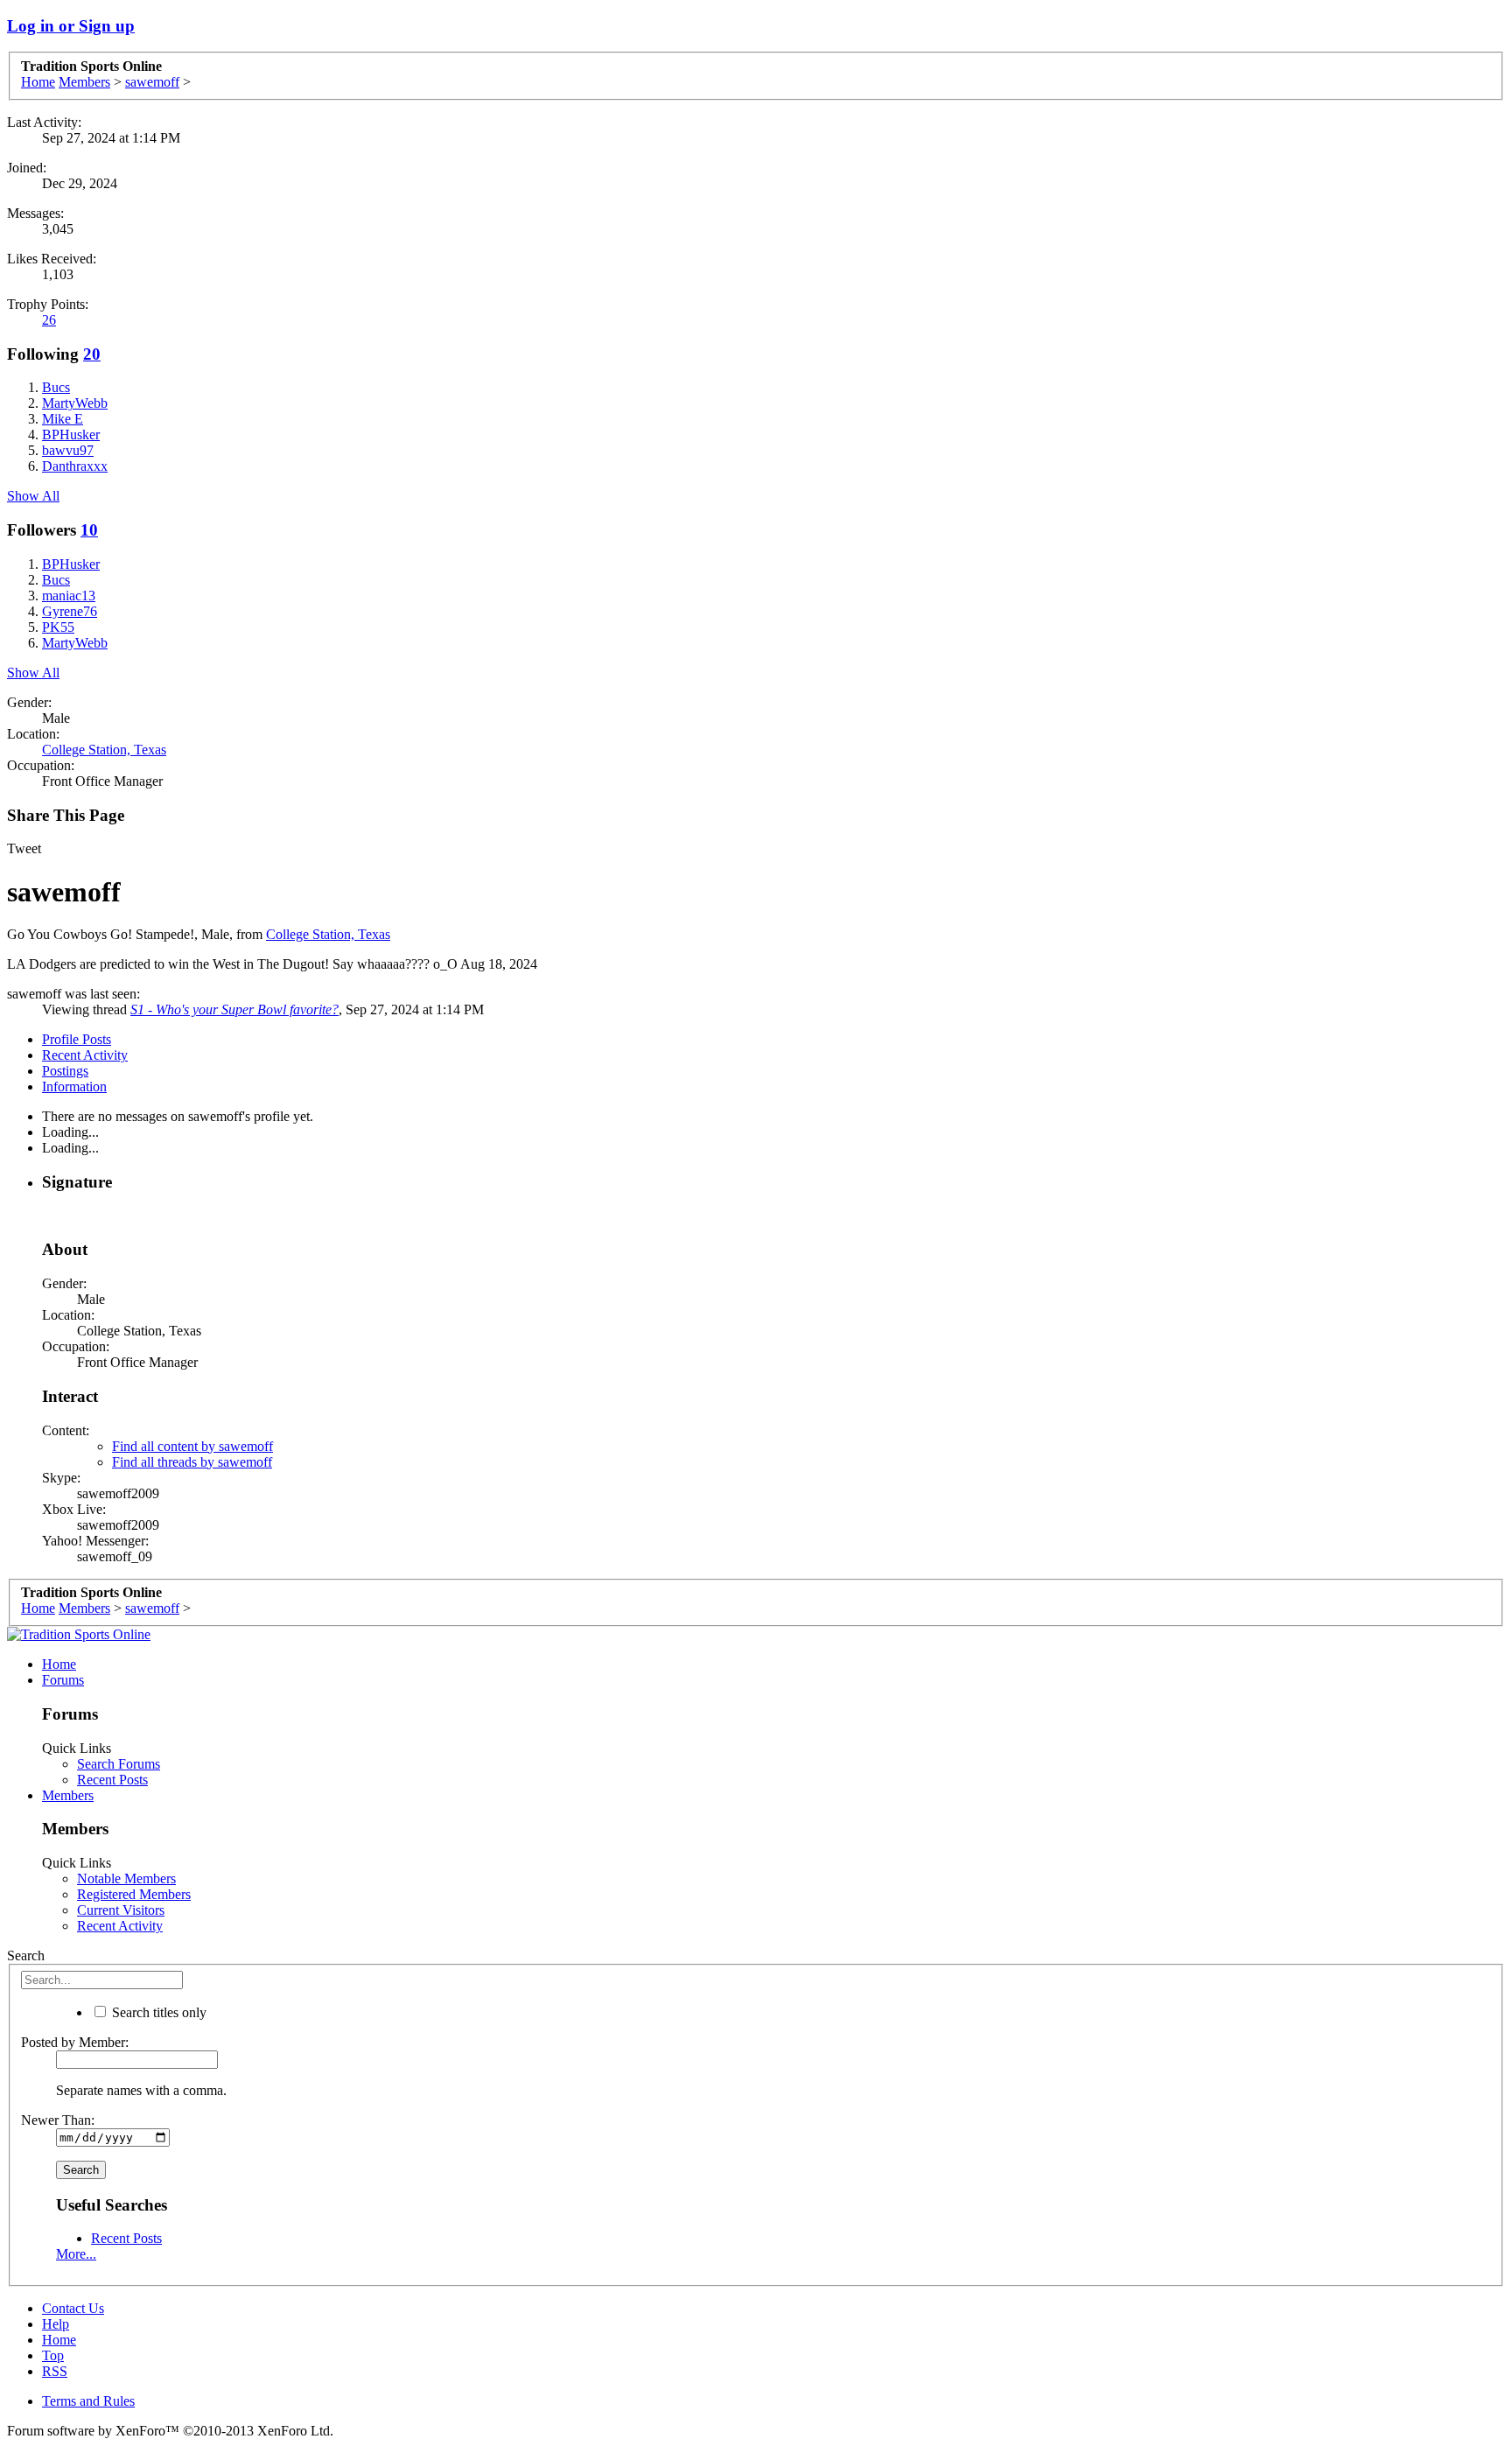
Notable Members (126, 1878)
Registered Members (134, 1894)
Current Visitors (121, 1910)
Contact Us (73, 2308)
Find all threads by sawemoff (192, 1462)
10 (89, 530)
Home (59, 1664)
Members (68, 1795)
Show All (33, 496)
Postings (65, 1071)
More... (76, 2254)
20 (92, 354)
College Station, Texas (104, 750)
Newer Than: (58, 2120)
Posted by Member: (75, 2042)
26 (49, 320)
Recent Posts (112, 1780)
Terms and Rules (88, 2401)
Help (56, 2324)
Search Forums (119, 1764)
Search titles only (157, 2012)
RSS (55, 2371)
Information (74, 1086)
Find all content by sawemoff (192, 1446)
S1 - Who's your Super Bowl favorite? (234, 1009)
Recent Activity (85, 1055)
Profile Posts (77, 1039)
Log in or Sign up (71, 26)
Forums (63, 1680)
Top (53, 2355)
